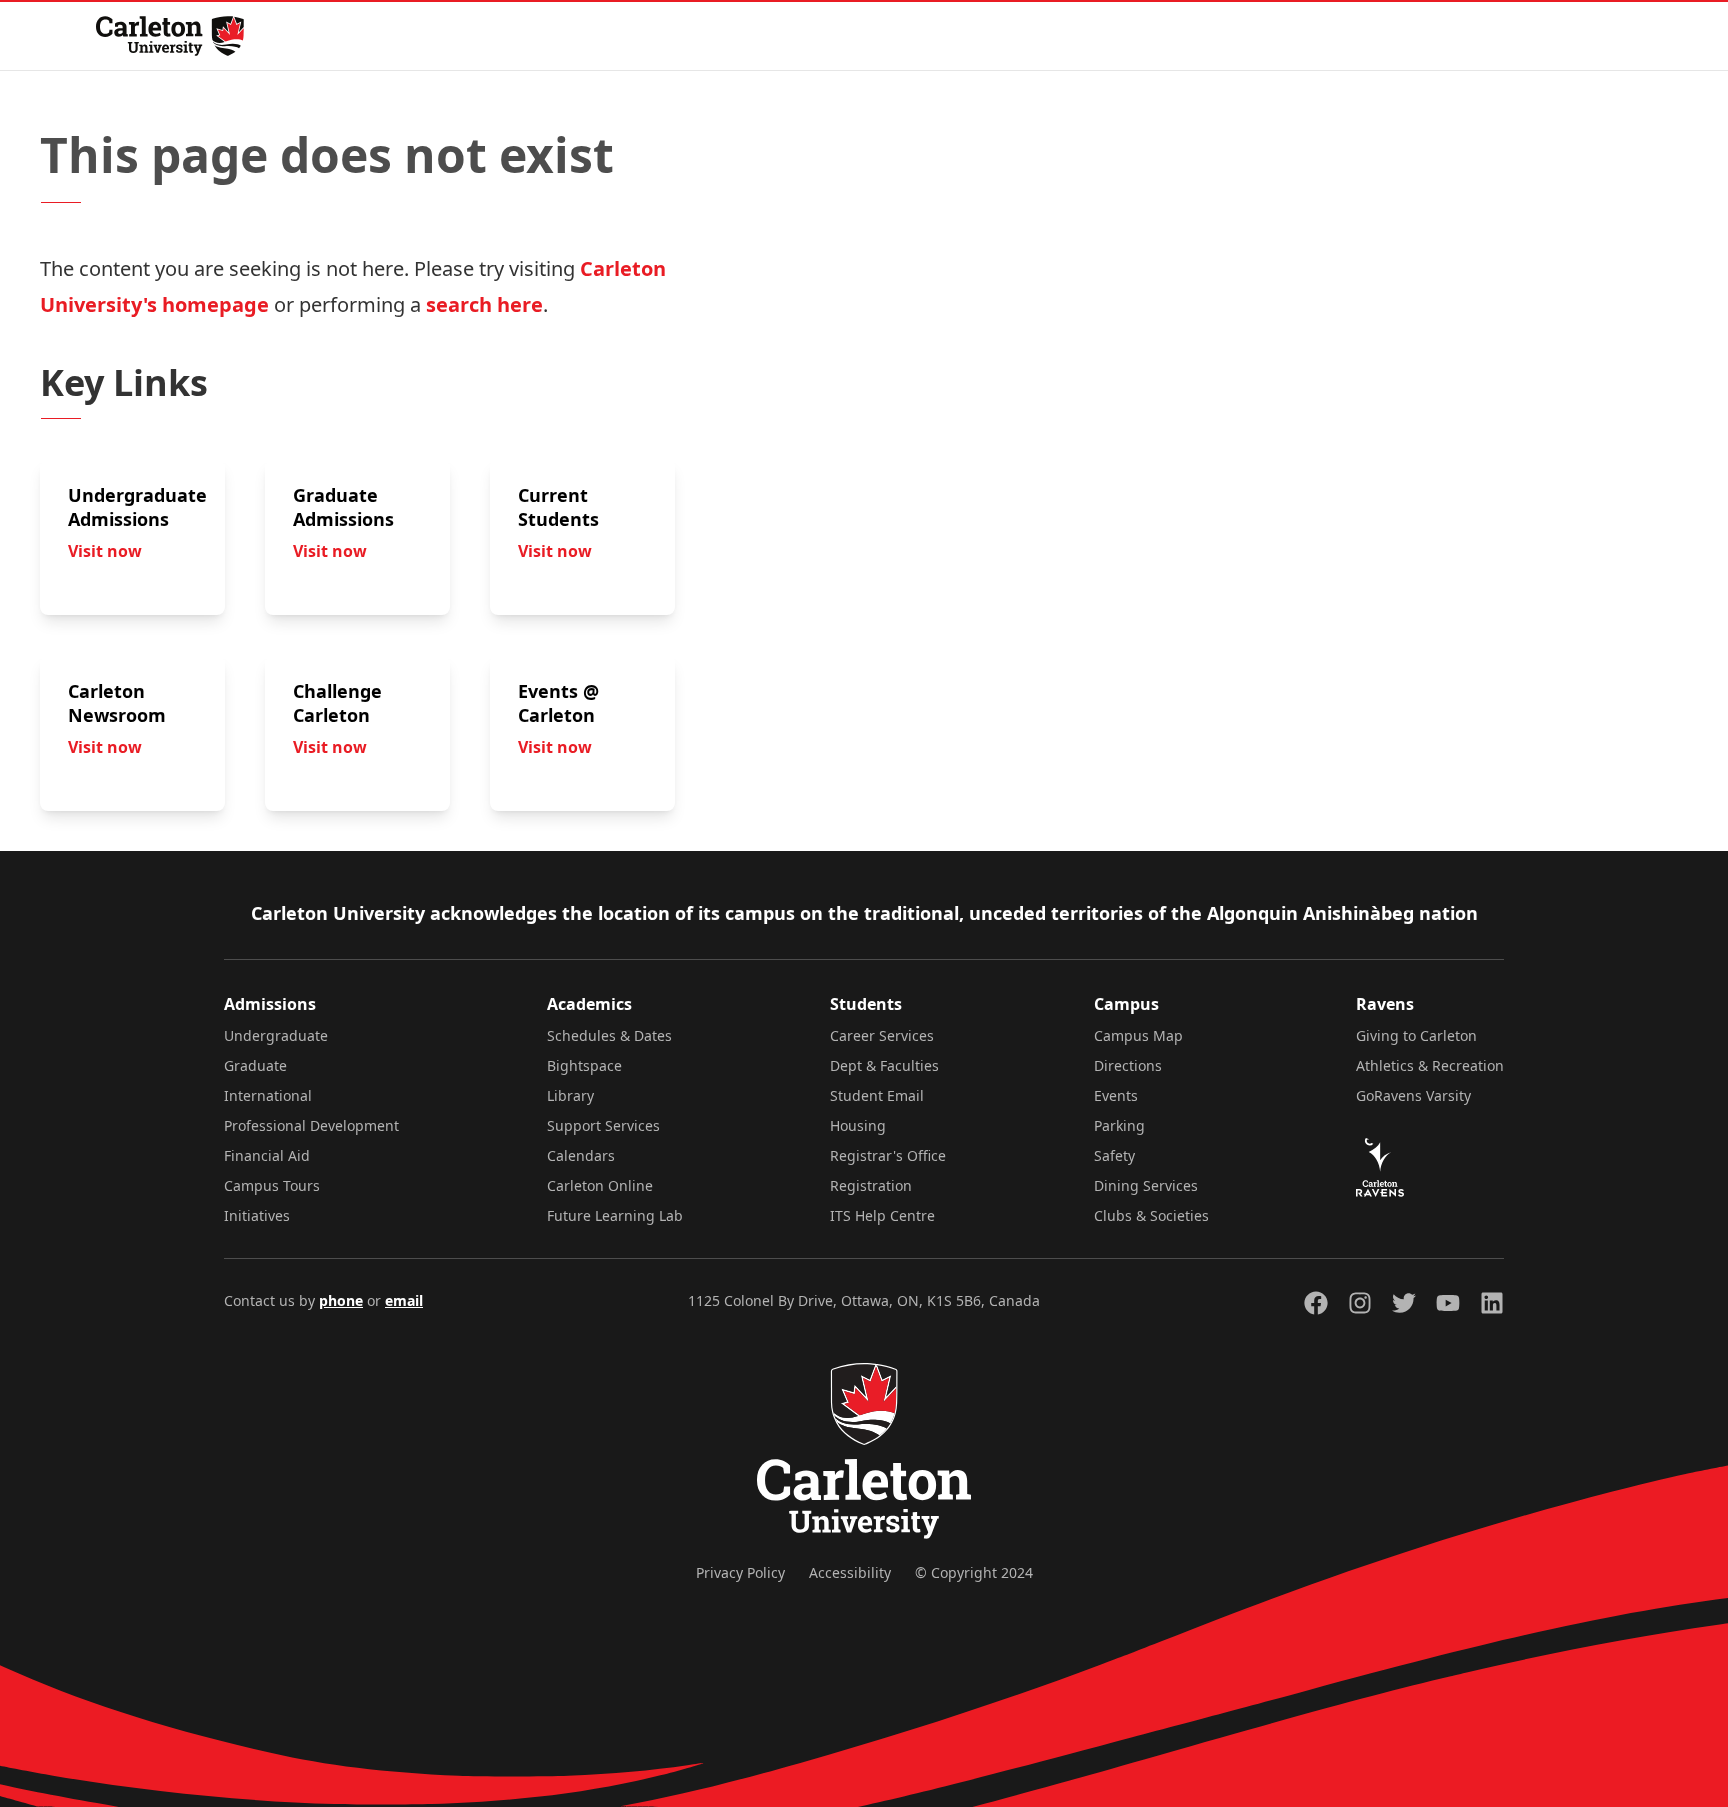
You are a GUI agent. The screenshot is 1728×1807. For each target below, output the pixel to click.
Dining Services (1146, 1185)
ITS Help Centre (882, 1215)
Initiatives (257, 1215)
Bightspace (584, 1065)
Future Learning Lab (615, 1215)
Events (1116, 1095)
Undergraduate (276, 1035)
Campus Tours (272, 1185)
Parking (1119, 1125)
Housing (858, 1125)
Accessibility (850, 1572)
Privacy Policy (740, 1572)
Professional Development (311, 1125)
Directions (1128, 1065)
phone (341, 1300)
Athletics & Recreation (1430, 1065)
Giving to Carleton (1416, 1035)
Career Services (882, 1035)
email (404, 1300)
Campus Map (1138, 1035)
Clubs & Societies (1151, 1215)
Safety (1114, 1155)
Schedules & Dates (609, 1035)
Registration (871, 1185)
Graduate (255, 1065)
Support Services (603, 1125)
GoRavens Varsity (1413, 1095)
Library (570, 1095)
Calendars (581, 1155)
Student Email (877, 1095)
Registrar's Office (888, 1155)
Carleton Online (600, 1185)
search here (484, 304)
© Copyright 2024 (974, 1572)
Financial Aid (267, 1155)
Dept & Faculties (884, 1065)
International (268, 1095)
